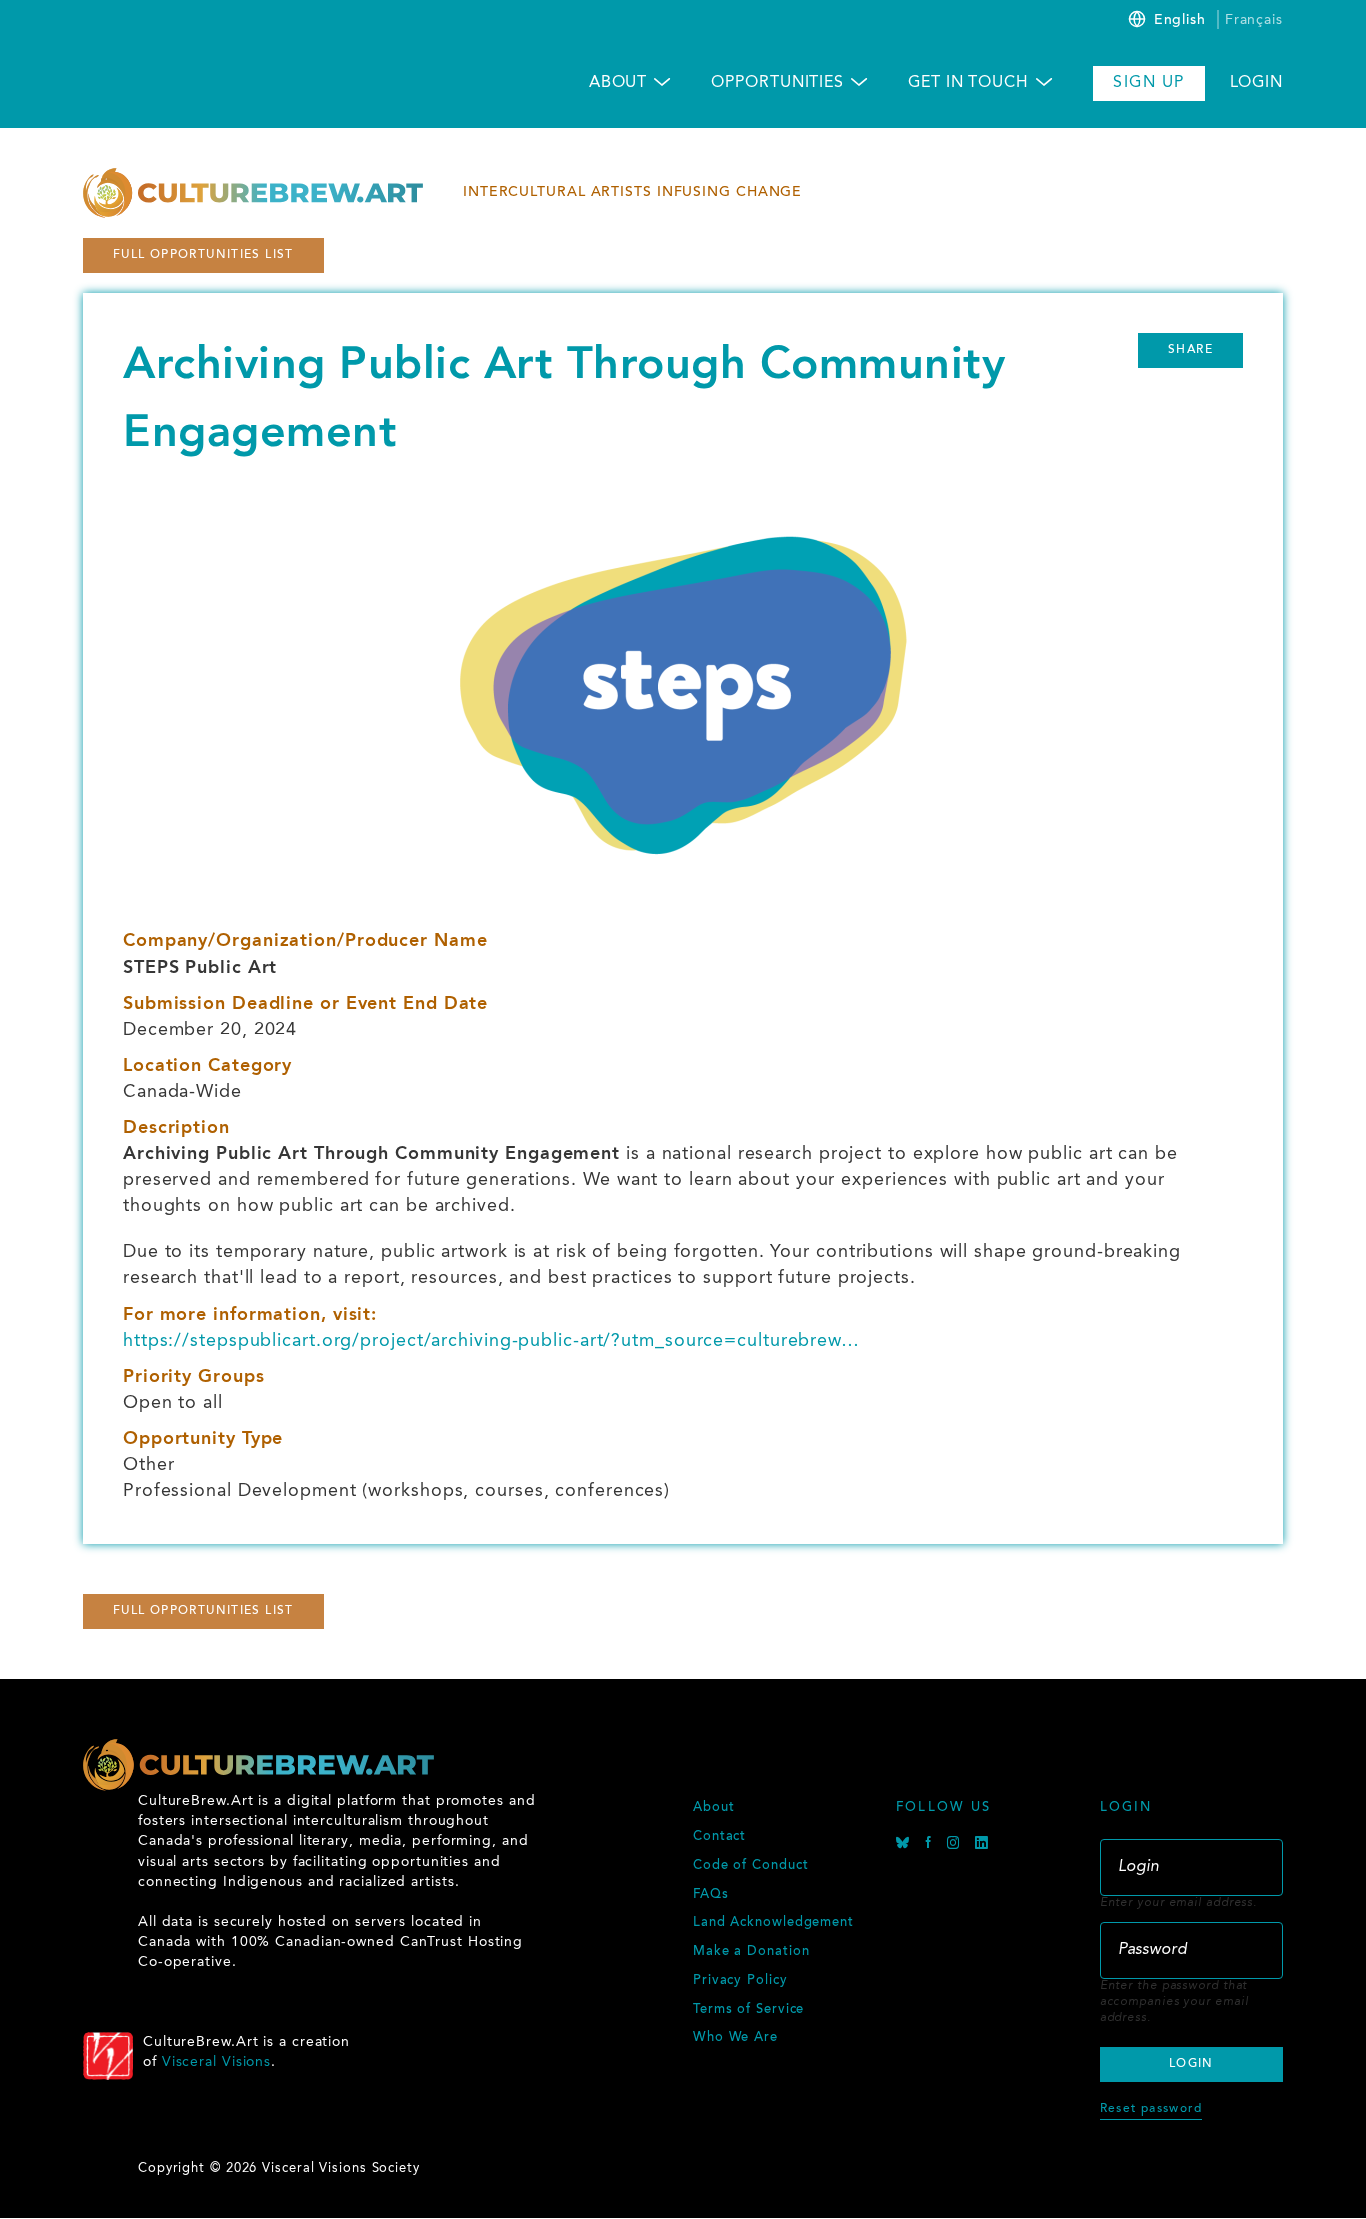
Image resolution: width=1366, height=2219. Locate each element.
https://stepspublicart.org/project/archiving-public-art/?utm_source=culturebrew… (491, 1341)
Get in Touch (968, 83)
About (618, 83)
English (1180, 21)
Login (1257, 83)
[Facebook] (931, 1845)
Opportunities (777, 83)
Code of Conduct (751, 1866)
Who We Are (735, 2038)
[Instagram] (956, 1845)
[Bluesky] (905, 1845)
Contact (719, 1837)
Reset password (1151, 2109)
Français (1254, 20)
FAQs (711, 1895)
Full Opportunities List (203, 255)
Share (1190, 350)
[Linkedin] (982, 1845)
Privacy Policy (740, 1981)
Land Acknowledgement (773, 1923)
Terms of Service (748, 2010)
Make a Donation (751, 1952)
